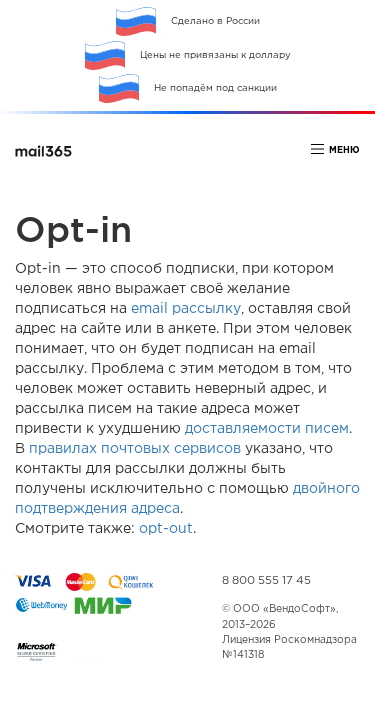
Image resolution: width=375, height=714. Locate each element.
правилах (63, 449)
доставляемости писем (267, 429)
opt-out (166, 529)
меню (344, 150)
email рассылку (186, 309)
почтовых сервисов (171, 449)
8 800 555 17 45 (266, 581)
